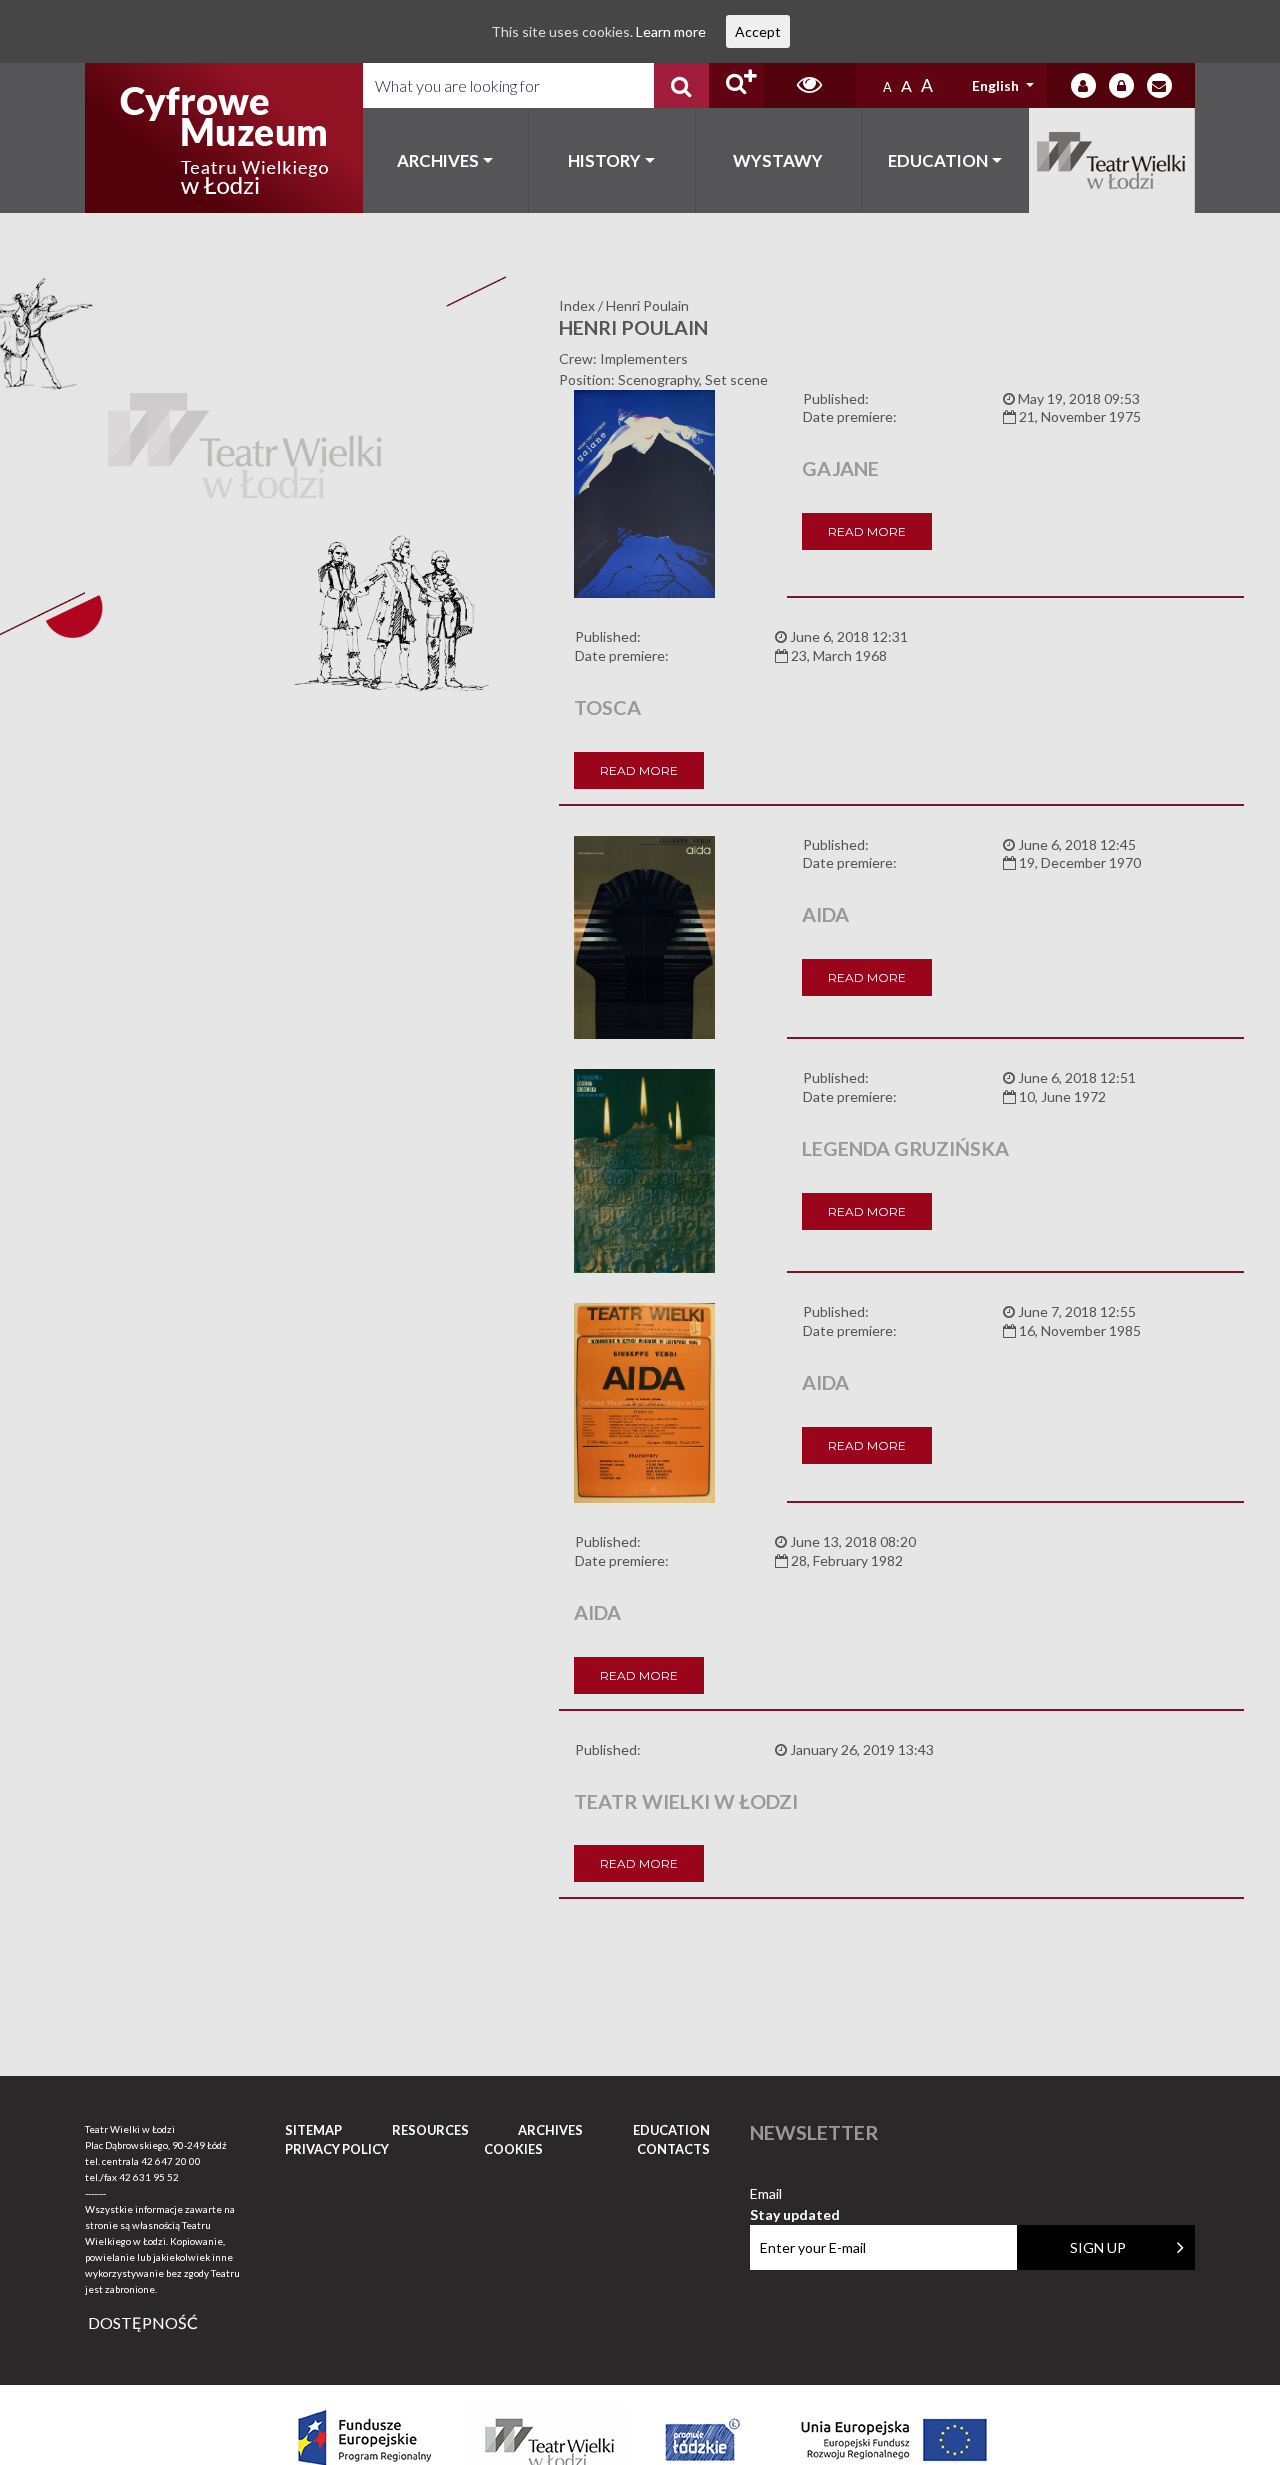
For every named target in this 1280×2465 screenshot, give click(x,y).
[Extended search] (736, 85)
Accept (758, 31)
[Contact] (1159, 85)
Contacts (673, 2149)
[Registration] (1121, 85)
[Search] (681, 85)
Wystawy (778, 160)
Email (795, 2194)
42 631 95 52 (149, 2177)
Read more (867, 531)
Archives (438, 160)
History (604, 160)
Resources (430, 2130)
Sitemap (313, 2130)
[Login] (1083, 85)
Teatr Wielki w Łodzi (1112, 160)
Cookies (513, 2149)
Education (938, 160)
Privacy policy (337, 2149)
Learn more (671, 31)
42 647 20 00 (171, 2161)
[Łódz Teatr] (224, 138)
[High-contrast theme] (810, 85)
